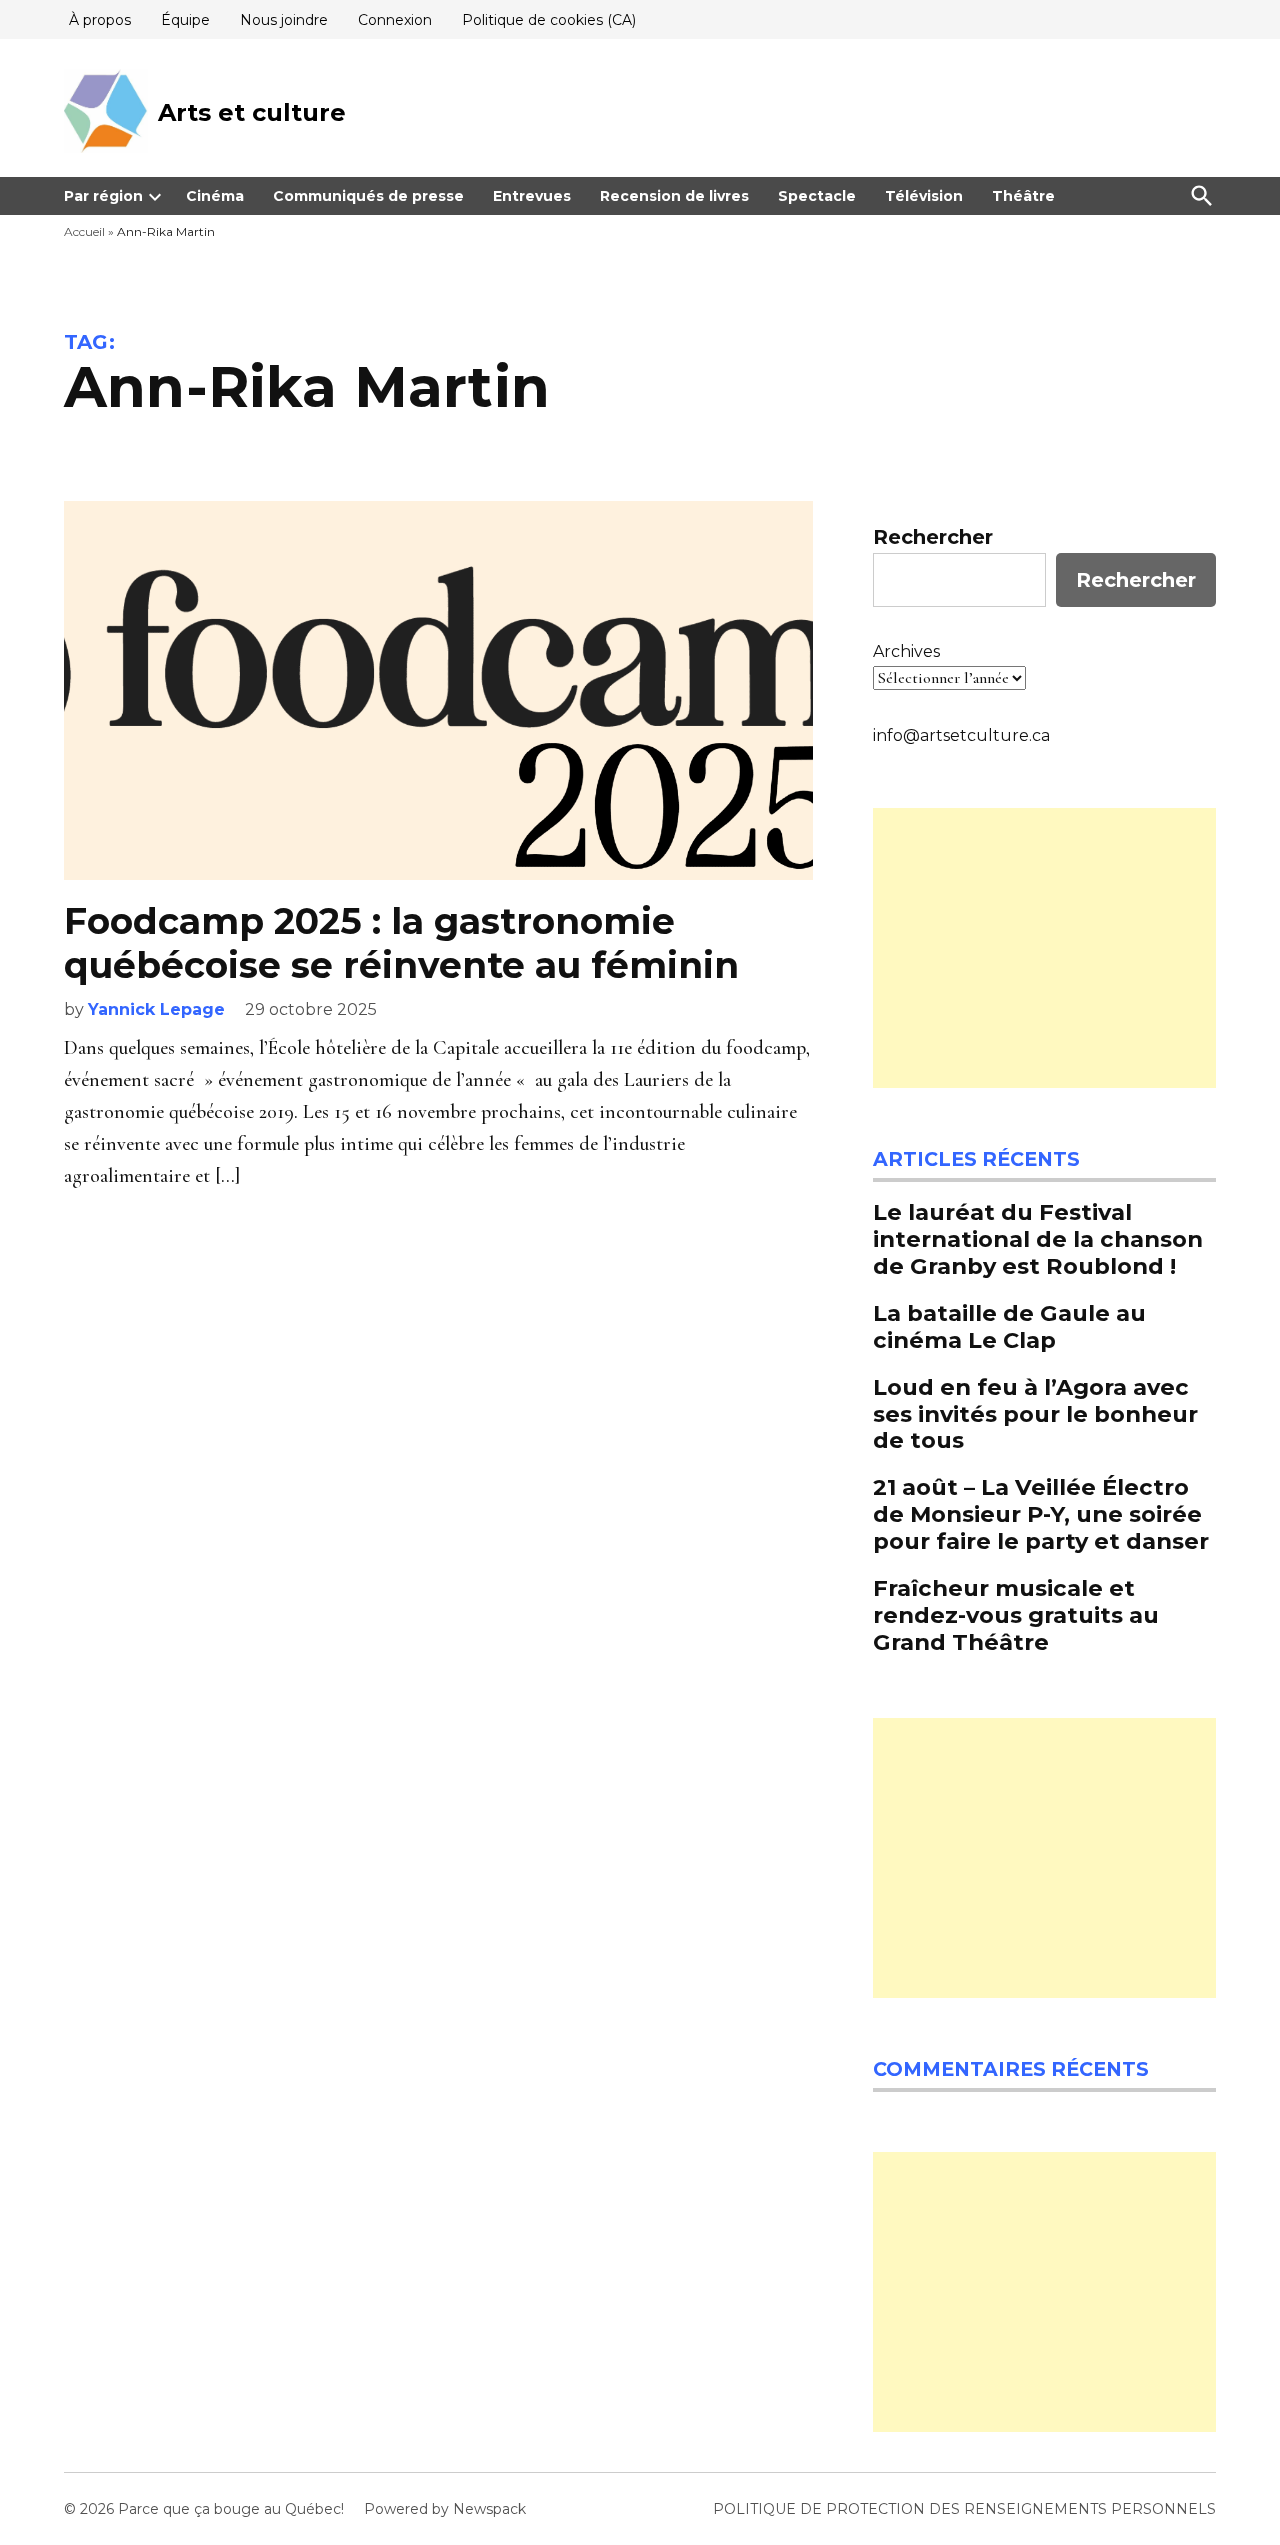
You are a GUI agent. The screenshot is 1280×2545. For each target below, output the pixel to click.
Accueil (84, 231)
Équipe (185, 20)
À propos (100, 20)
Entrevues (532, 196)
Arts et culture (252, 112)
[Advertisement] (1044, 948)
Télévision (924, 196)
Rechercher (933, 537)
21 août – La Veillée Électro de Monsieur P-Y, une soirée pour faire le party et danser (1041, 1514)
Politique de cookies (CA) (549, 20)
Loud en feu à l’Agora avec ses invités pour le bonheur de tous (1035, 1414)
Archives (906, 651)
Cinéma (215, 196)
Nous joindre (284, 20)
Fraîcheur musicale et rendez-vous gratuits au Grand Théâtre (1016, 1615)
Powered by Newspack (445, 2509)
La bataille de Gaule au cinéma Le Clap (1009, 1326)
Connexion (395, 20)
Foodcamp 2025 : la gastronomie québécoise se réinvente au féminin (401, 942)
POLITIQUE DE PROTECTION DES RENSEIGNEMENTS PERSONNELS (964, 2509)
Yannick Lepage (156, 1009)
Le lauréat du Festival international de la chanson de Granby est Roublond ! (1038, 1239)
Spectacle (817, 196)
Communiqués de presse (368, 196)
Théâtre (1023, 196)
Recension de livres (674, 196)
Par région (103, 196)
